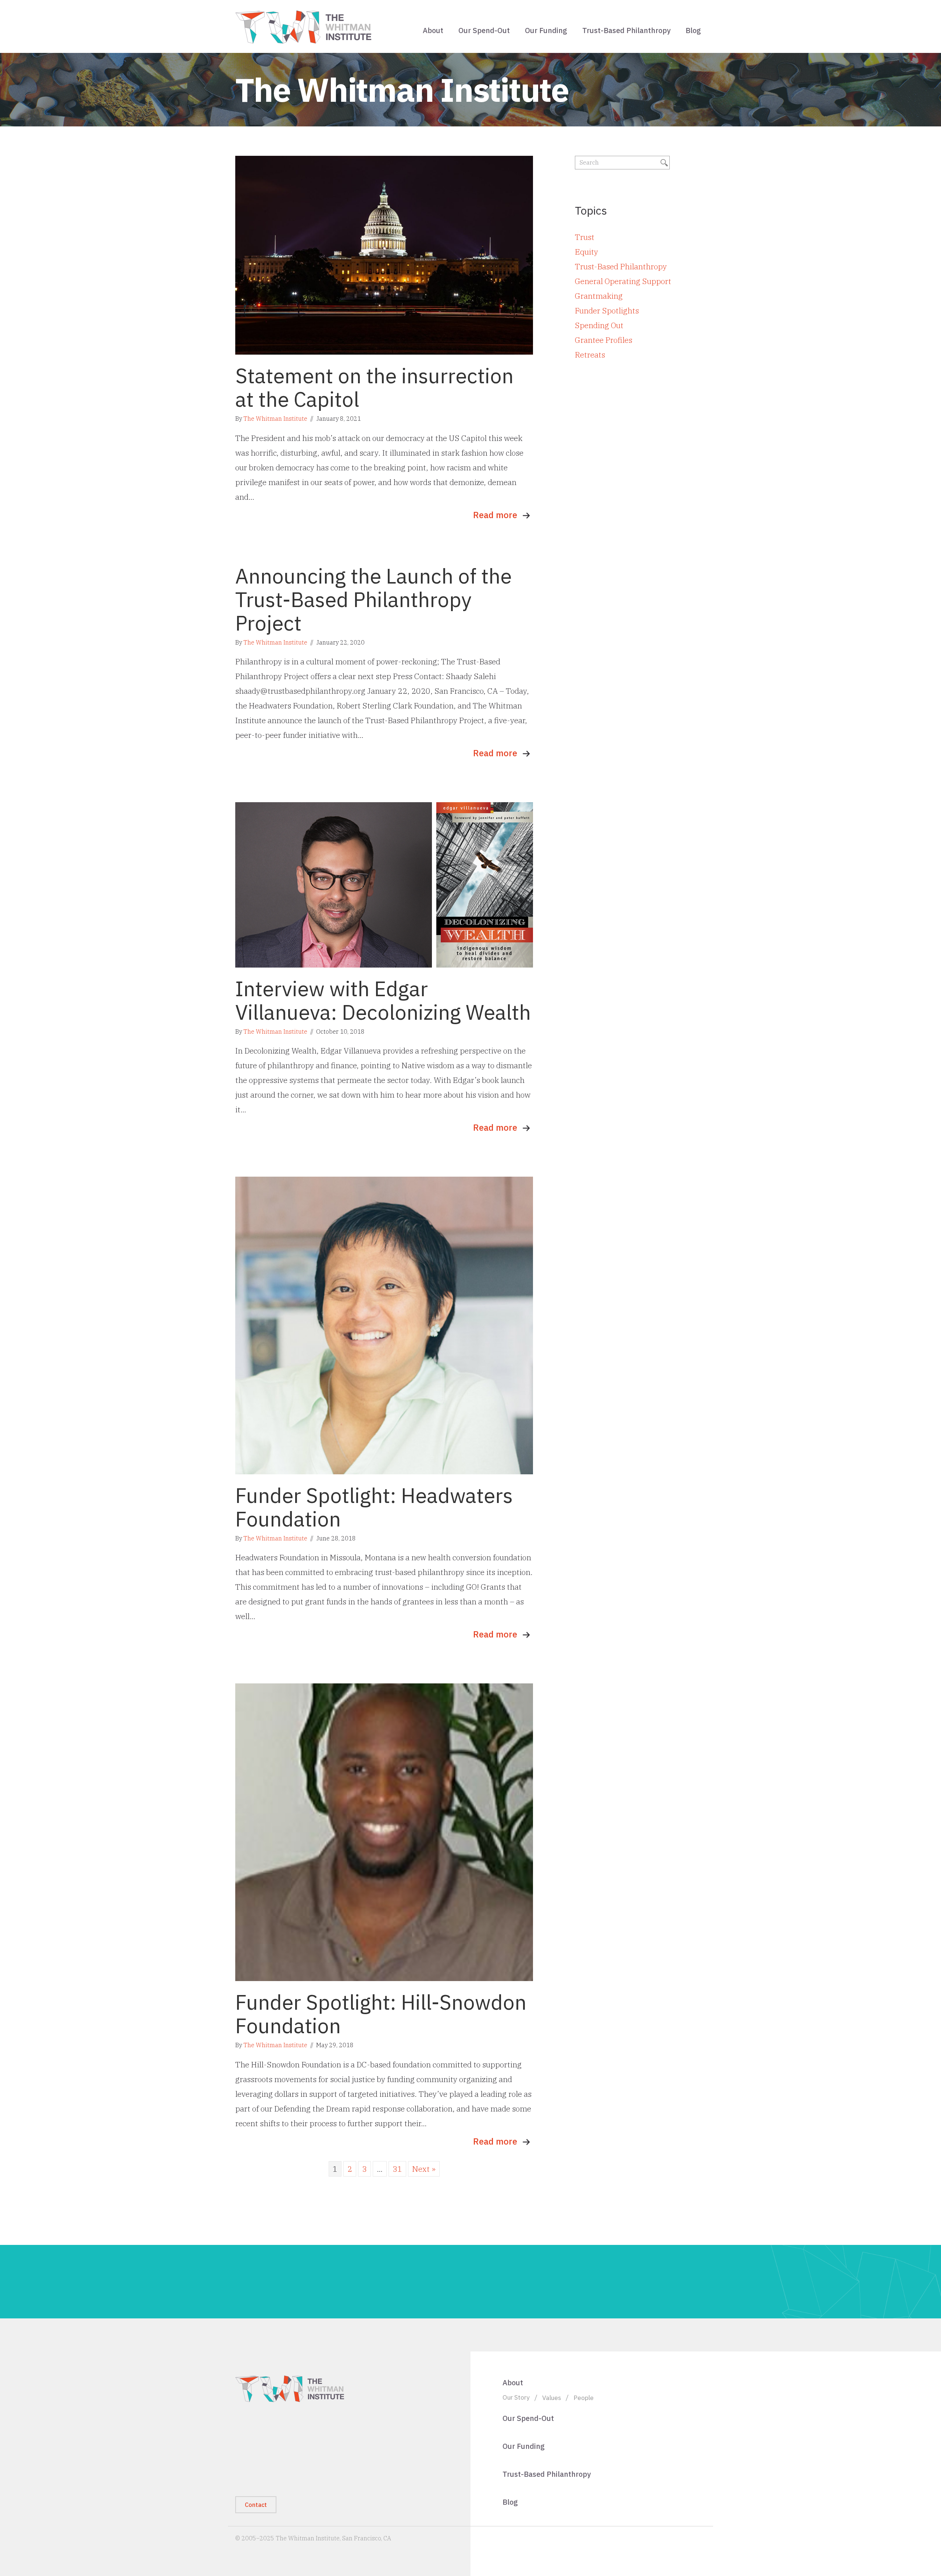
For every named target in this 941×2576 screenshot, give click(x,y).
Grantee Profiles (604, 340)
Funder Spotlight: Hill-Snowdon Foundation (381, 2014)
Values (552, 2398)
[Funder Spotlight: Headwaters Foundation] (384, 1324)
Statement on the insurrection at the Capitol (374, 387)
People (584, 2398)
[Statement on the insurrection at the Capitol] (384, 254)
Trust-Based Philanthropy (626, 30)
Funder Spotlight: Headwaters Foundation (374, 1507)
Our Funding (546, 30)
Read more (495, 515)
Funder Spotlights (607, 311)
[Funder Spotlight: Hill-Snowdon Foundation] (384, 1831)
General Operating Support (623, 281)
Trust (585, 237)
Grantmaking (599, 296)
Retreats (590, 355)
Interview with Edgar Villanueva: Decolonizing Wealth (383, 1000)
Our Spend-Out (484, 30)
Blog (693, 30)
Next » (424, 2169)
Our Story (516, 2397)
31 (397, 2169)
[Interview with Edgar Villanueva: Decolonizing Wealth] (384, 884)
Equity (586, 252)
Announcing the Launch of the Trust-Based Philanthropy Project (373, 599)
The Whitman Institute (275, 419)
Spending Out (599, 325)
